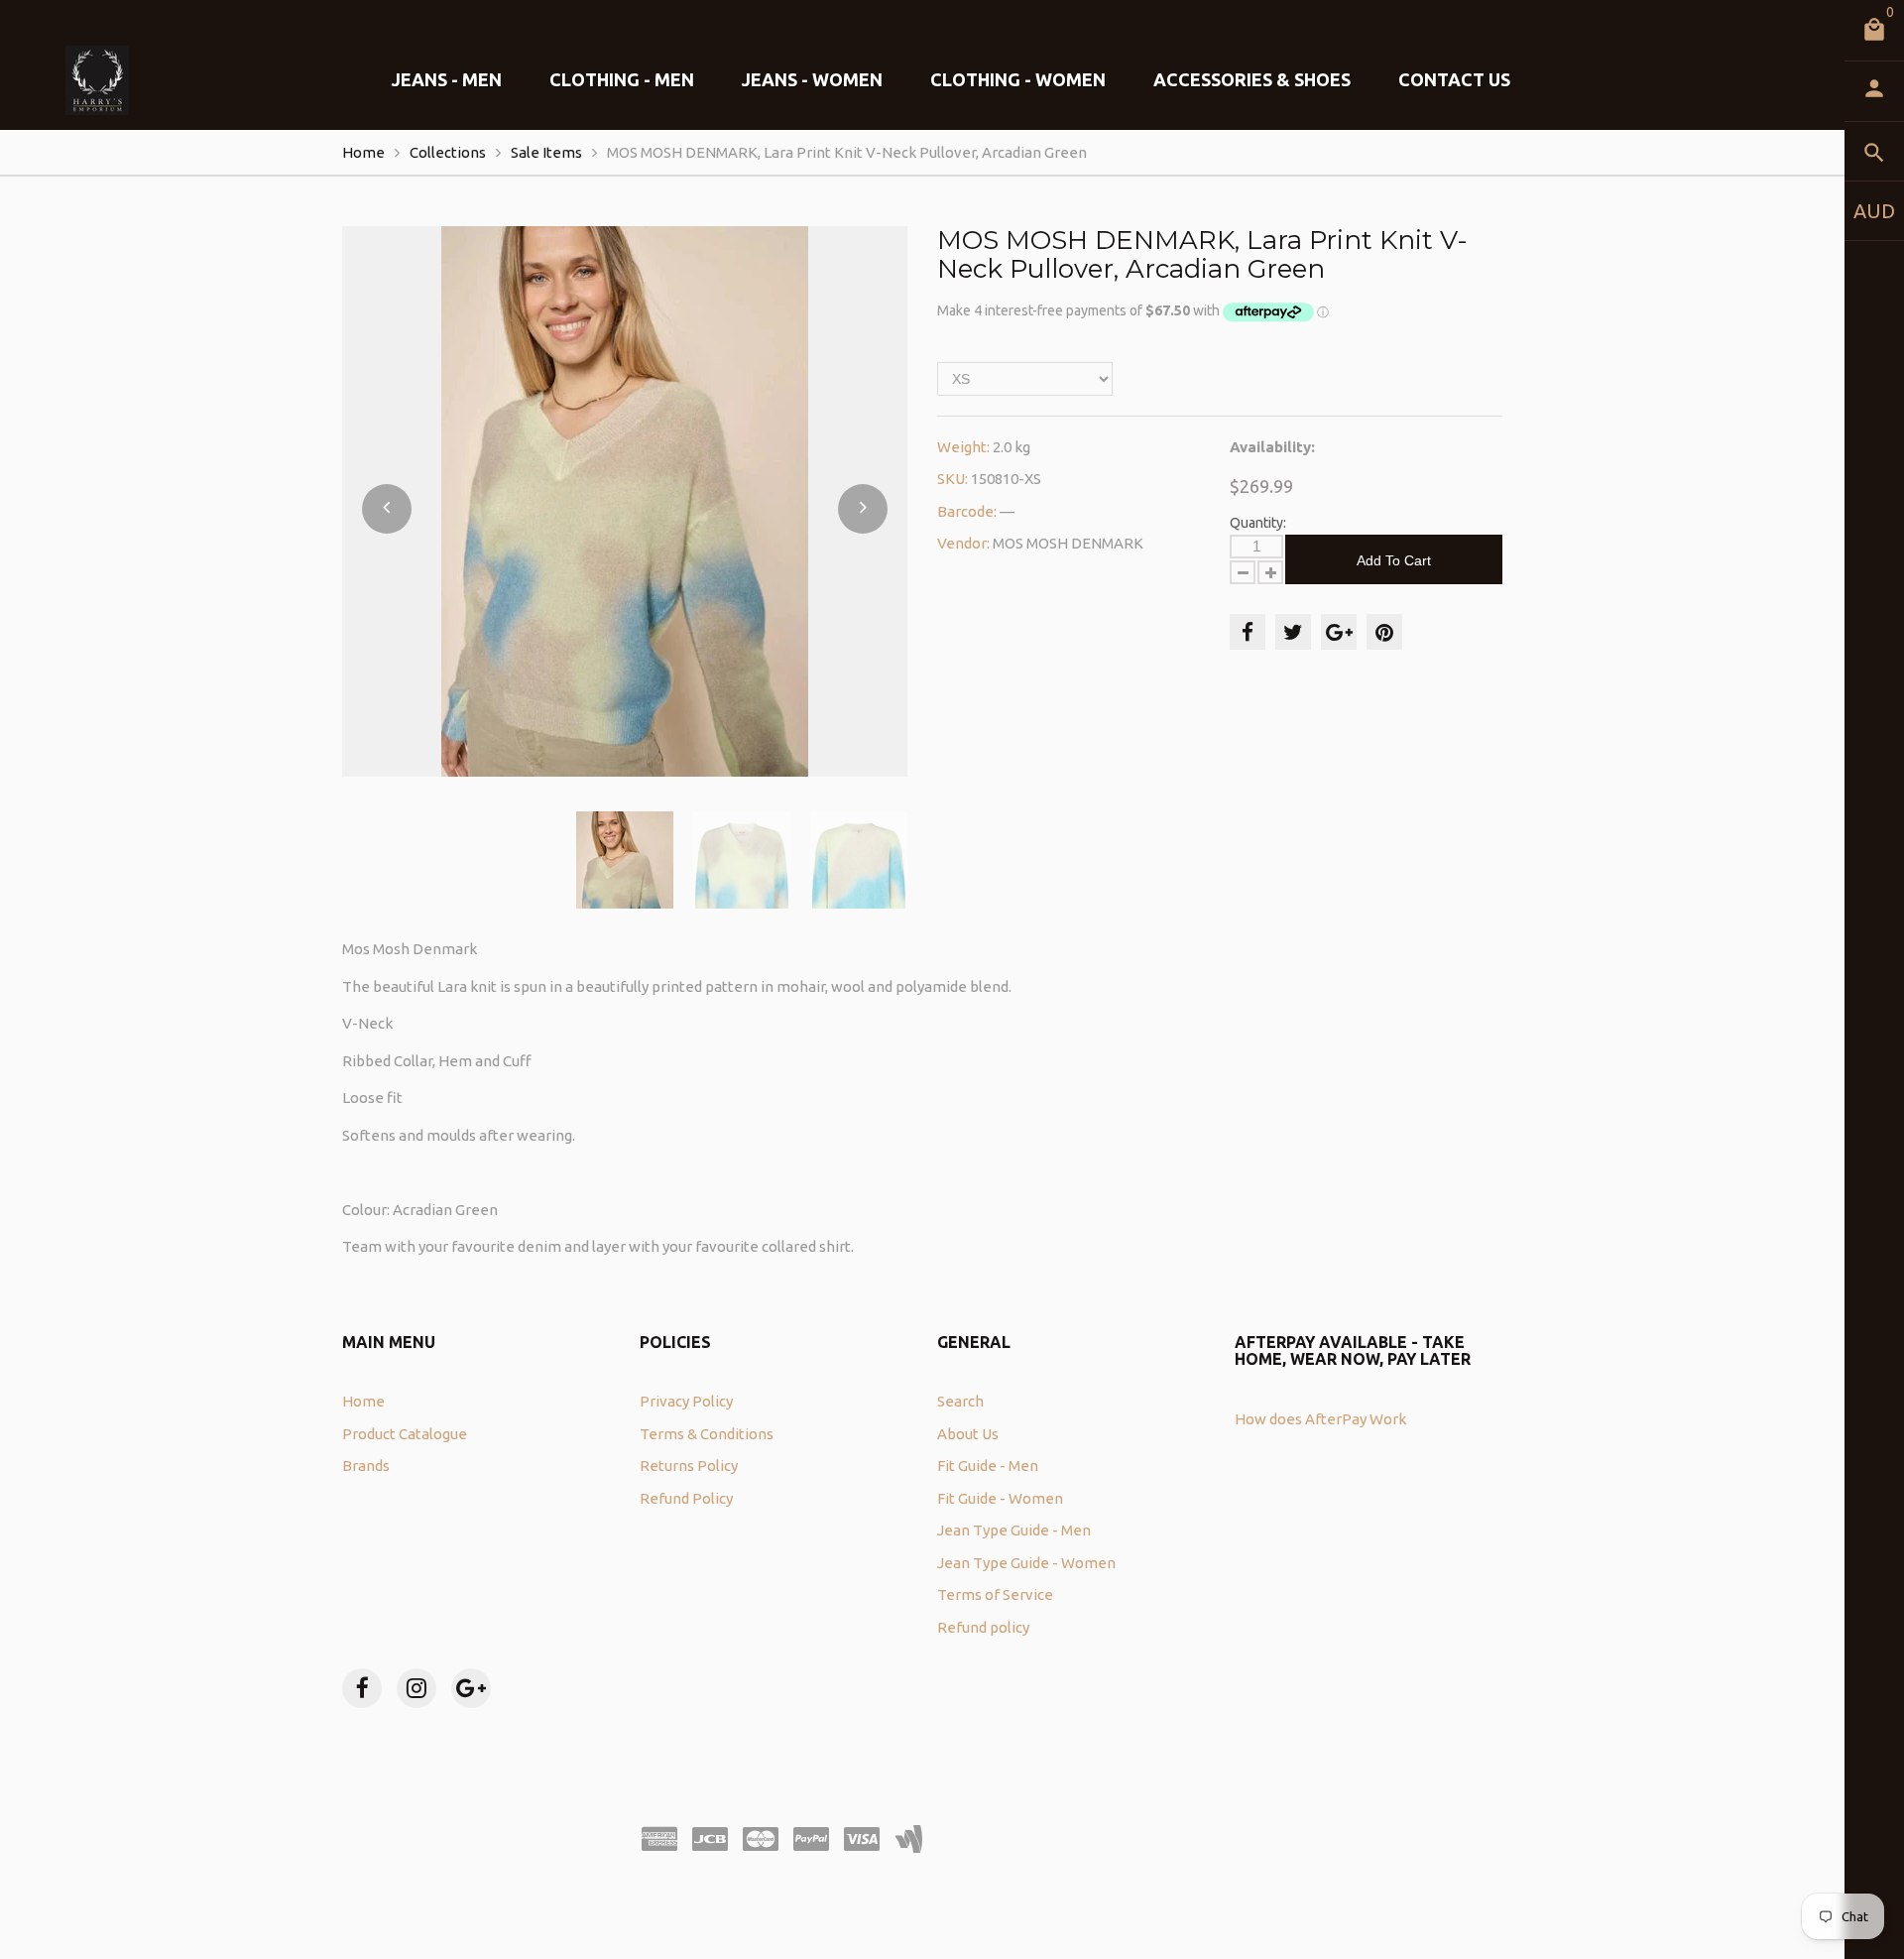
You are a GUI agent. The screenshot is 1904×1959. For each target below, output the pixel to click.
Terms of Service (995, 1594)
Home (363, 152)
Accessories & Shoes (1252, 79)
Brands (366, 1466)
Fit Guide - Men (988, 1466)
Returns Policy (689, 1466)
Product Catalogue (405, 1434)
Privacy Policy (686, 1401)
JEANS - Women (812, 79)
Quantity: (1258, 523)
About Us (968, 1434)
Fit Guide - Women (1000, 1498)
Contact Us (1454, 79)
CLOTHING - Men (622, 79)
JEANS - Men (447, 79)
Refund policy (983, 1627)
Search (960, 1401)
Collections (448, 152)
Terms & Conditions (707, 1434)
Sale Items (546, 152)
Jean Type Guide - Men (1014, 1530)
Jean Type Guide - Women (1026, 1563)
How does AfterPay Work (1320, 1419)
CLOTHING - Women (1018, 79)
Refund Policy (686, 1498)
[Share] (1248, 632)
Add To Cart (1394, 560)
